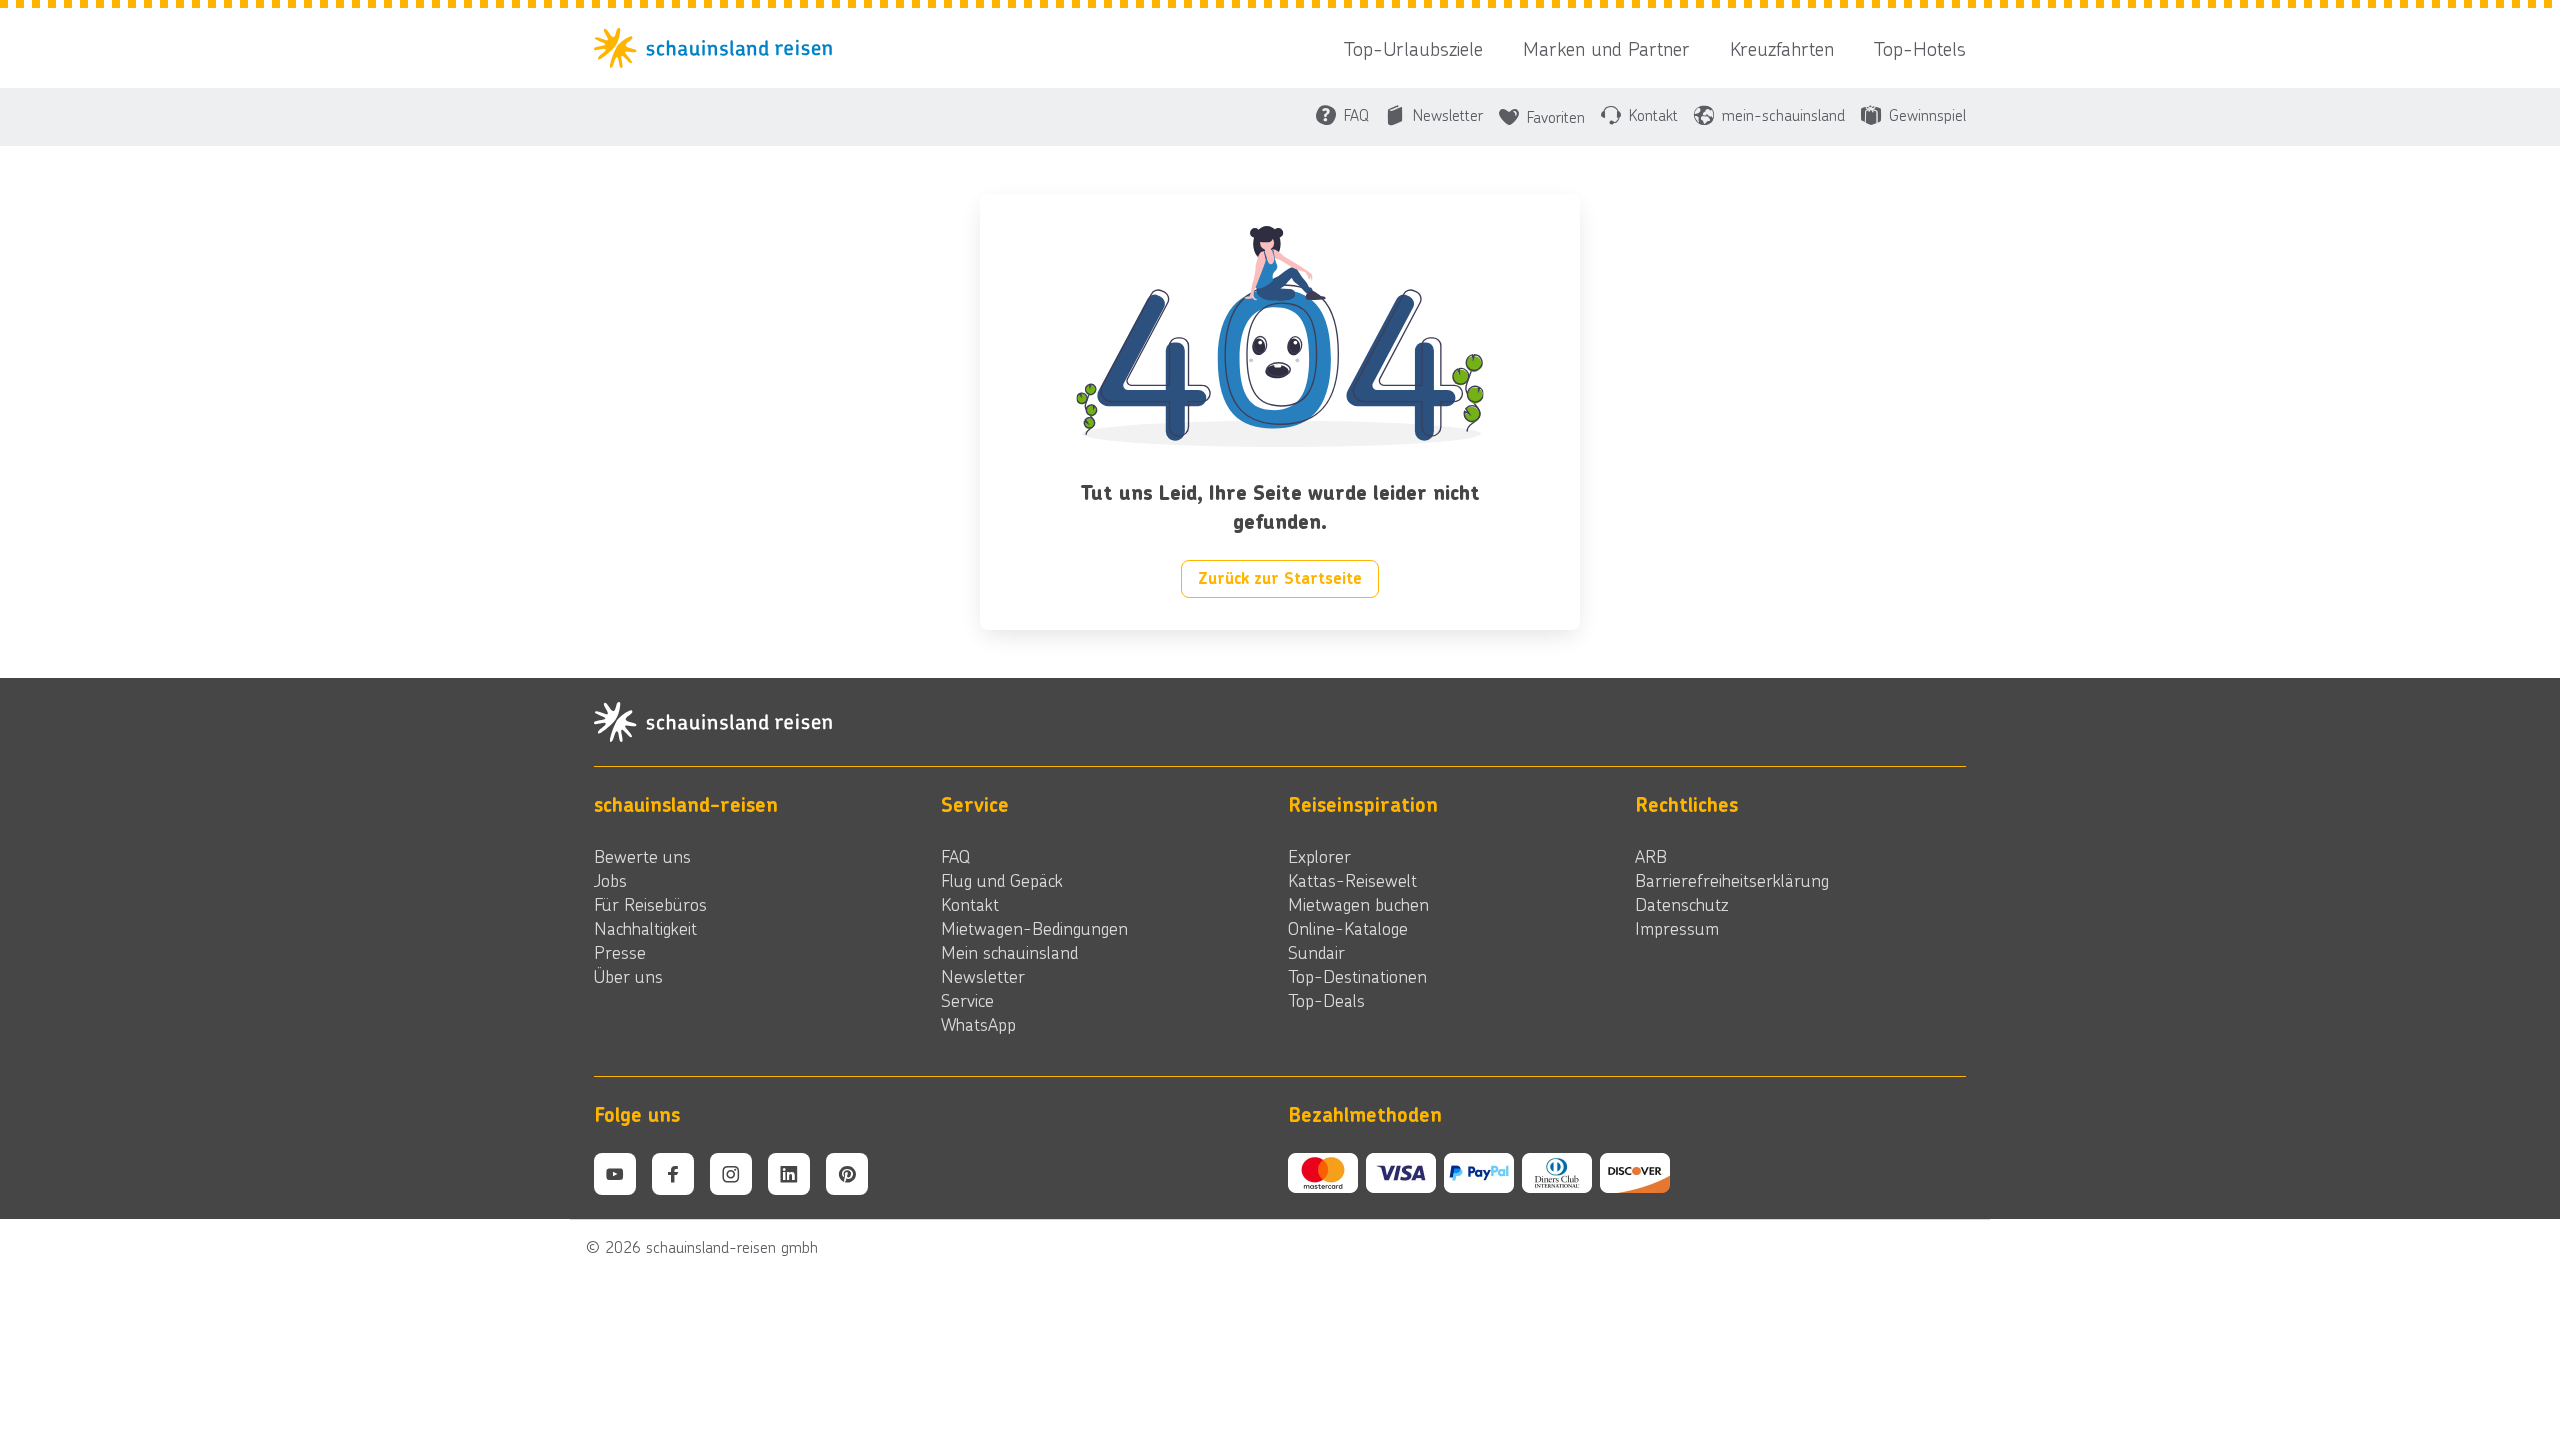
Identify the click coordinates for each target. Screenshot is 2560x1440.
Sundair (1316, 952)
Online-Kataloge (1348, 928)
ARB (1651, 856)
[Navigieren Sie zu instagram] (731, 1174)
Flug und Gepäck (1002, 880)
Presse (620, 952)
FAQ (955, 856)
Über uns (628, 976)
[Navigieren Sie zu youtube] (615, 1174)
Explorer (1319, 856)
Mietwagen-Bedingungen (1034, 928)
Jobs (610, 880)
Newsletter (983, 976)
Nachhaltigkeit (645, 928)
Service (967, 1000)
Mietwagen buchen (1358, 904)
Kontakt (970, 904)
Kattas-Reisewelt (1352, 880)
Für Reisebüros (650, 904)
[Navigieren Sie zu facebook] (673, 1174)
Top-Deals (1326, 1000)
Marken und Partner (1606, 48)
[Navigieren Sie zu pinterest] (847, 1174)
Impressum (1677, 928)
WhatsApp (978, 1024)
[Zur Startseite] (719, 48)
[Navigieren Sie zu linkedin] (789, 1174)
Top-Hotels (1920, 48)
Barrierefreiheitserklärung (1732, 880)
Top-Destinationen (1357, 976)
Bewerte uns (642, 856)
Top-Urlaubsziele (1413, 48)
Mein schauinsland (1009, 952)
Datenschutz (1681, 904)
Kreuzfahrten (1782, 48)
